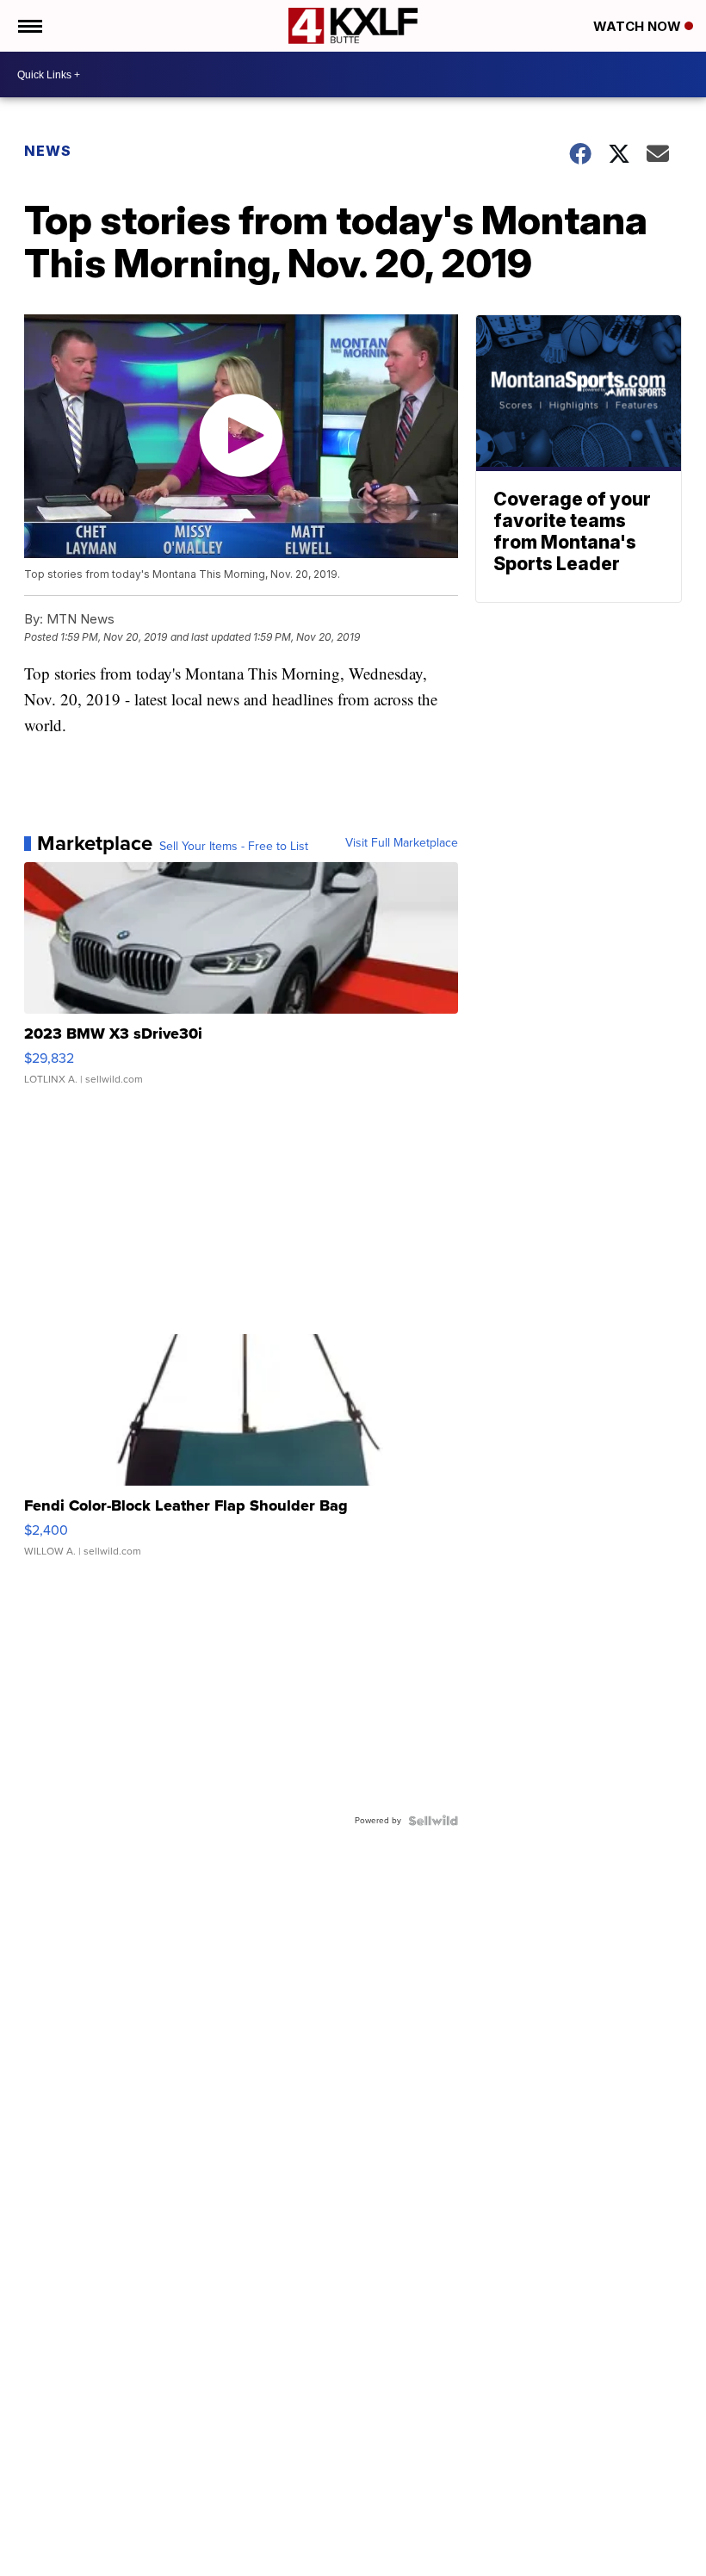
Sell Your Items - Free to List (234, 847)
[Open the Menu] (29, 26)
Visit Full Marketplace (402, 843)
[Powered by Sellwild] (433, 1821)
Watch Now (639, 26)
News (48, 151)
